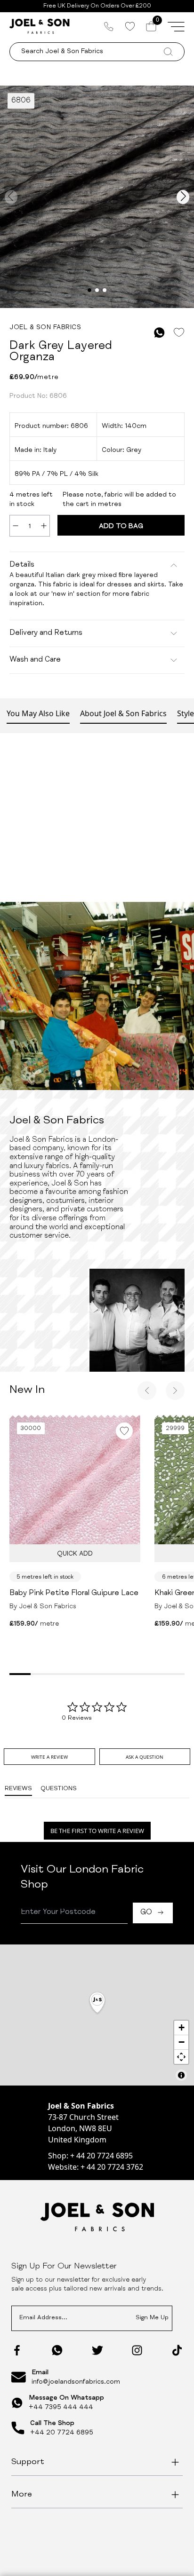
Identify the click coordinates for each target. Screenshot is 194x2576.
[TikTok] (177, 2350)
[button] (97, 2003)
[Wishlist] (130, 26)
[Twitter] (97, 2350)
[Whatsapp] (57, 2350)
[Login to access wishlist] (179, 333)
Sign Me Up (152, 2318)
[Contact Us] (109, 26)
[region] (97, 2015)
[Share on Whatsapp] (159, 333)
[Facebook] (17, 2350)
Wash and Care (35, 660)
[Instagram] (137, 2350)
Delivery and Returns (46, 633)
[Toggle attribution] (181, 2075)
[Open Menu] (176, 26)
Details (22, 565)
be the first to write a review (97, 1831)
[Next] (175, 1391)
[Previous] (147, 1391)
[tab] (49, 1757)
